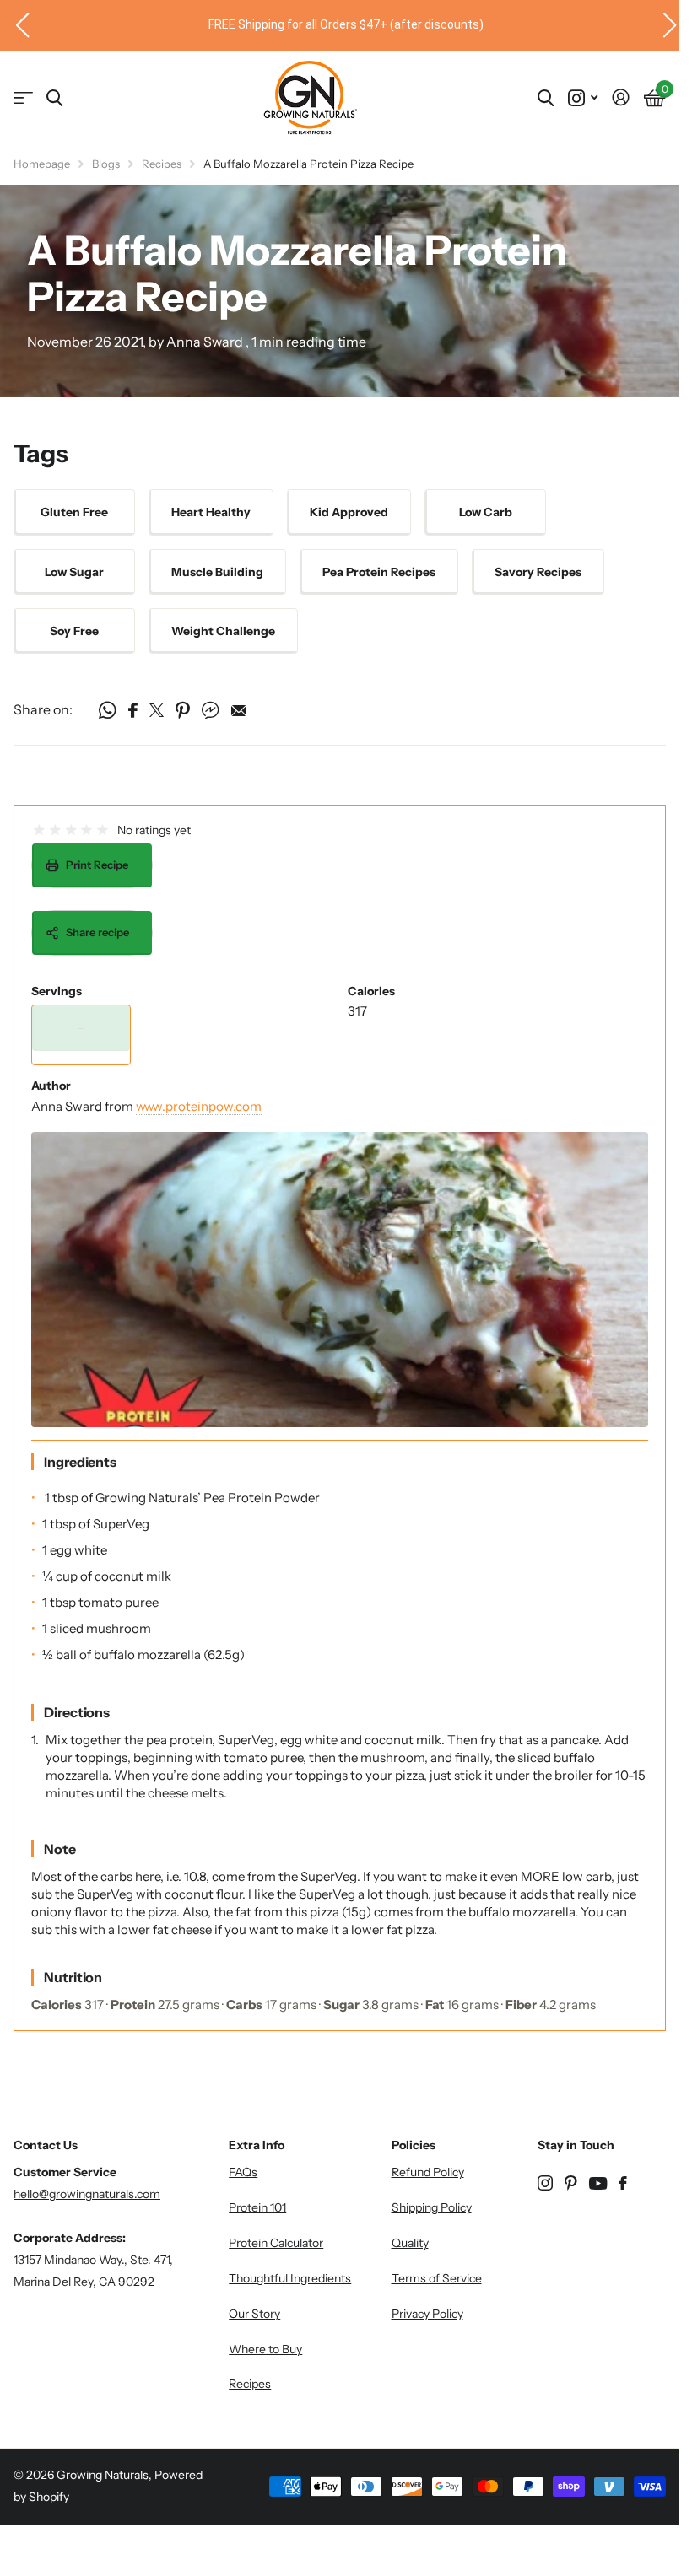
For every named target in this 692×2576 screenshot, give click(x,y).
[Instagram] (545, 2183)
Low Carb (486, 512)
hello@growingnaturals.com (87, 2194)
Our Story (254, 2314)
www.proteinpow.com (199, 1106)
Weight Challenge (223, 631)
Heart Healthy (211, 512)
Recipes (162, 164)
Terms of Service (437, 2278)
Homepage (42, 164)
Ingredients (80, 1462)
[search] (54, 98)
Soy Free (74, 631)
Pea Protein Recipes (379, 572)
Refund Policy (428, 2172)
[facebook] (623, 2183)
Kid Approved (349, 512)
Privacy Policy (427, 2314)
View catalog (23, 98)
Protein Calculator (276, 2243)
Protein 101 (257, 2207)
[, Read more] (583, 98)
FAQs (243, 2172)
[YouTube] (598, 2183)
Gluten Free (74, 512)
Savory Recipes (538, 572)
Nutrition (73, 1977)
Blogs (106, 164)
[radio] (39, 830)
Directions (77, 1712)
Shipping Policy (432, 2207)
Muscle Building (217, 572)
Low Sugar (74, 572)
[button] (16, 25)
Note (60, 1849)
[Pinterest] (571, 2183)
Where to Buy (265, 2349)
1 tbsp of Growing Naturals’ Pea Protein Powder (182, 1498)
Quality (410, 2243)
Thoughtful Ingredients (290, 2278)
